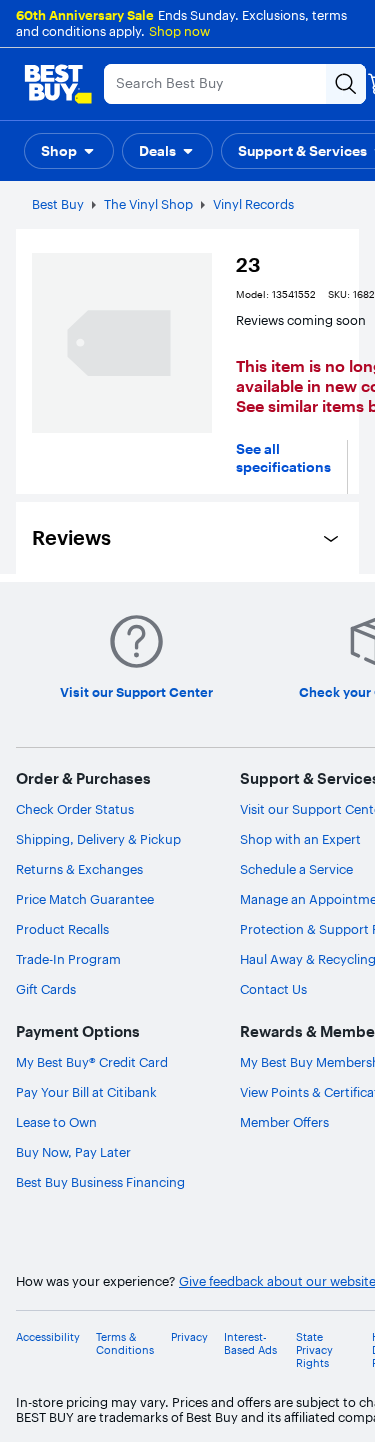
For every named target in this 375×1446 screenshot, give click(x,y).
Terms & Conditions (125, 1344)
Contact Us (273, 989)
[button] (69, 151)
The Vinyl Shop (148, 204)
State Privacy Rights (314, 1350)
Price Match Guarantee (85, 899)
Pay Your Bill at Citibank (86, 1092)
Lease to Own (56, 1122)
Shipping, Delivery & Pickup (98, 839)
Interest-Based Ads (250, 1344)
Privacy (189, 1337)
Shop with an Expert (300, 839)
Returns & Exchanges (79, 869)
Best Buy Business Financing (100, 1182)
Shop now (179, 31)
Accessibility (48, 1337)
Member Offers (284, 1122)
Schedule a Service (296, 869)
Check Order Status (75, 809)
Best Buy (58, 204)
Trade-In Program (68, 959)
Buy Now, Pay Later (73, 1152)
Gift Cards (46, 989)
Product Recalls (62, 929)
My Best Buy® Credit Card (92, 1062)
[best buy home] (58, 84)
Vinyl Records (253, 204)
